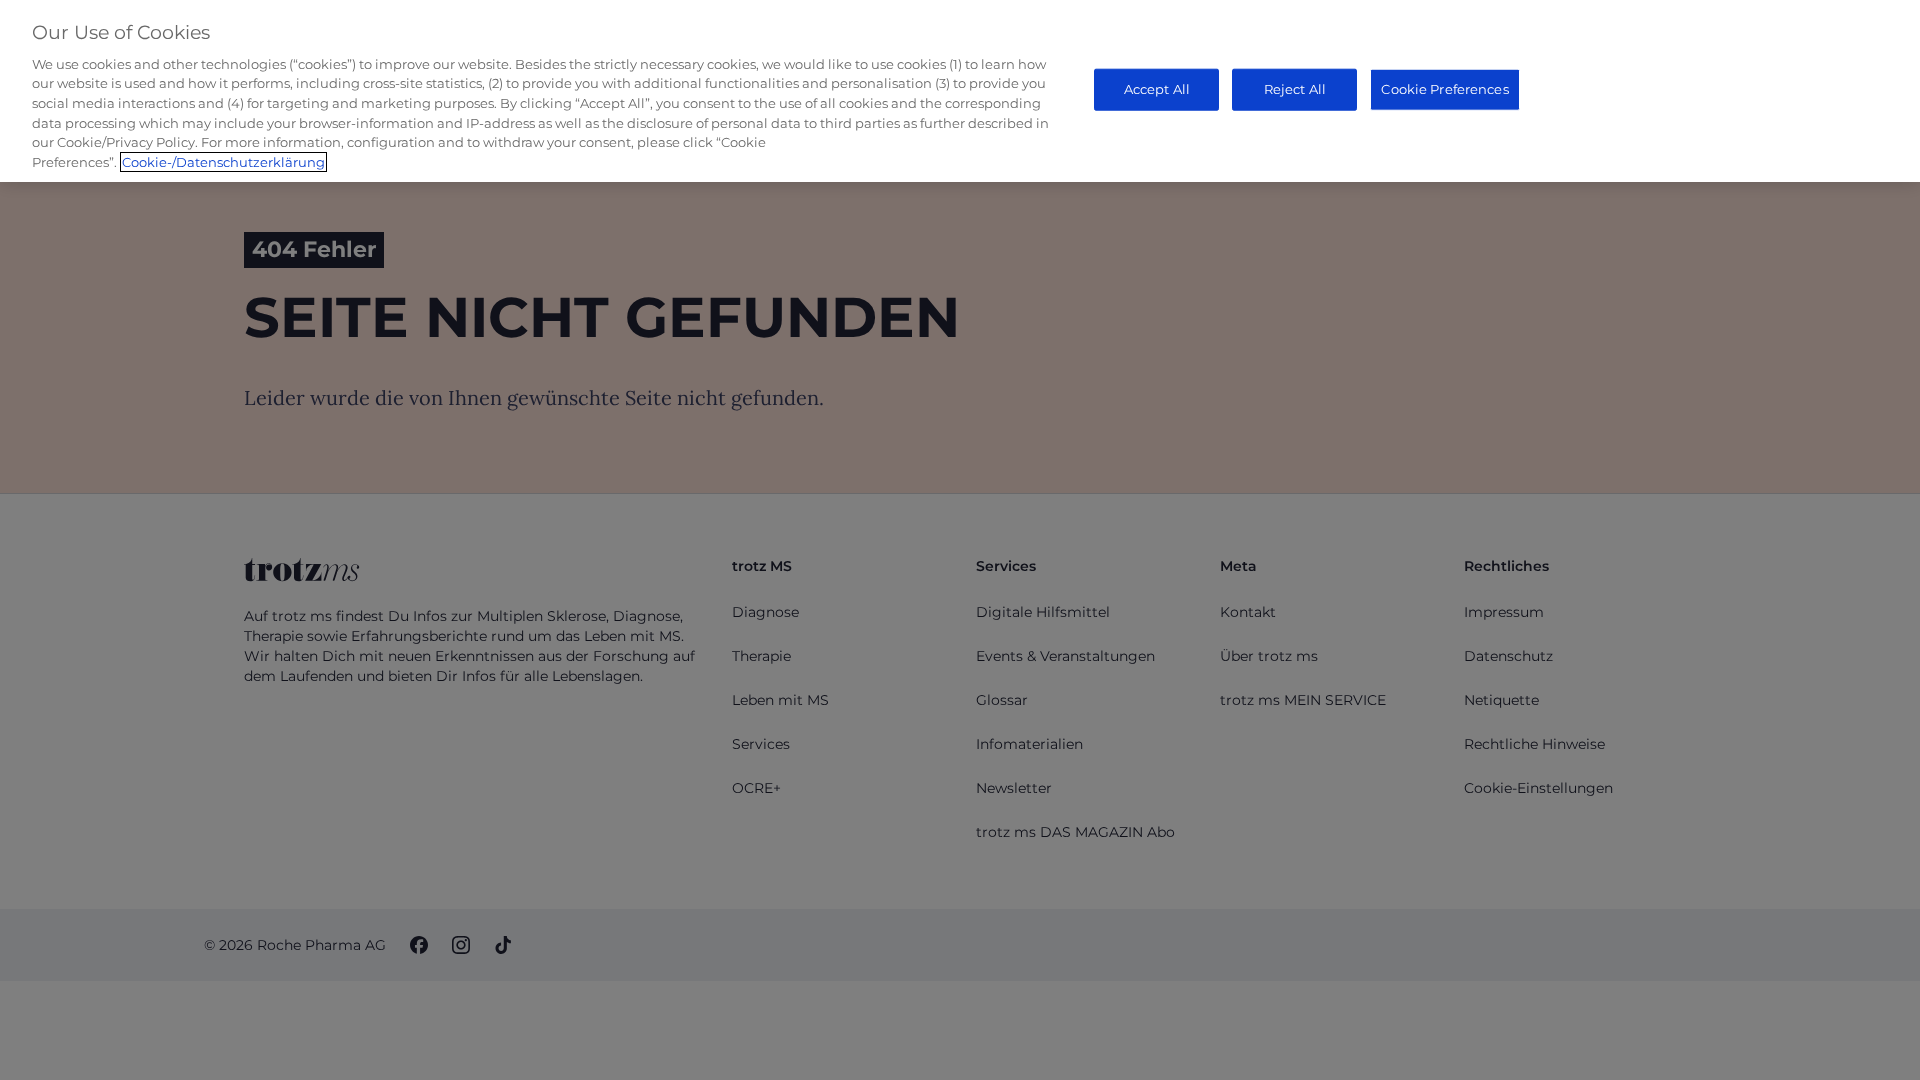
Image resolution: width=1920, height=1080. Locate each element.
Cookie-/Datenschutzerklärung (223, 162)
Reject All (1295, 89)
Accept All (1157, 89)
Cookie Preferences (1444, 89)
